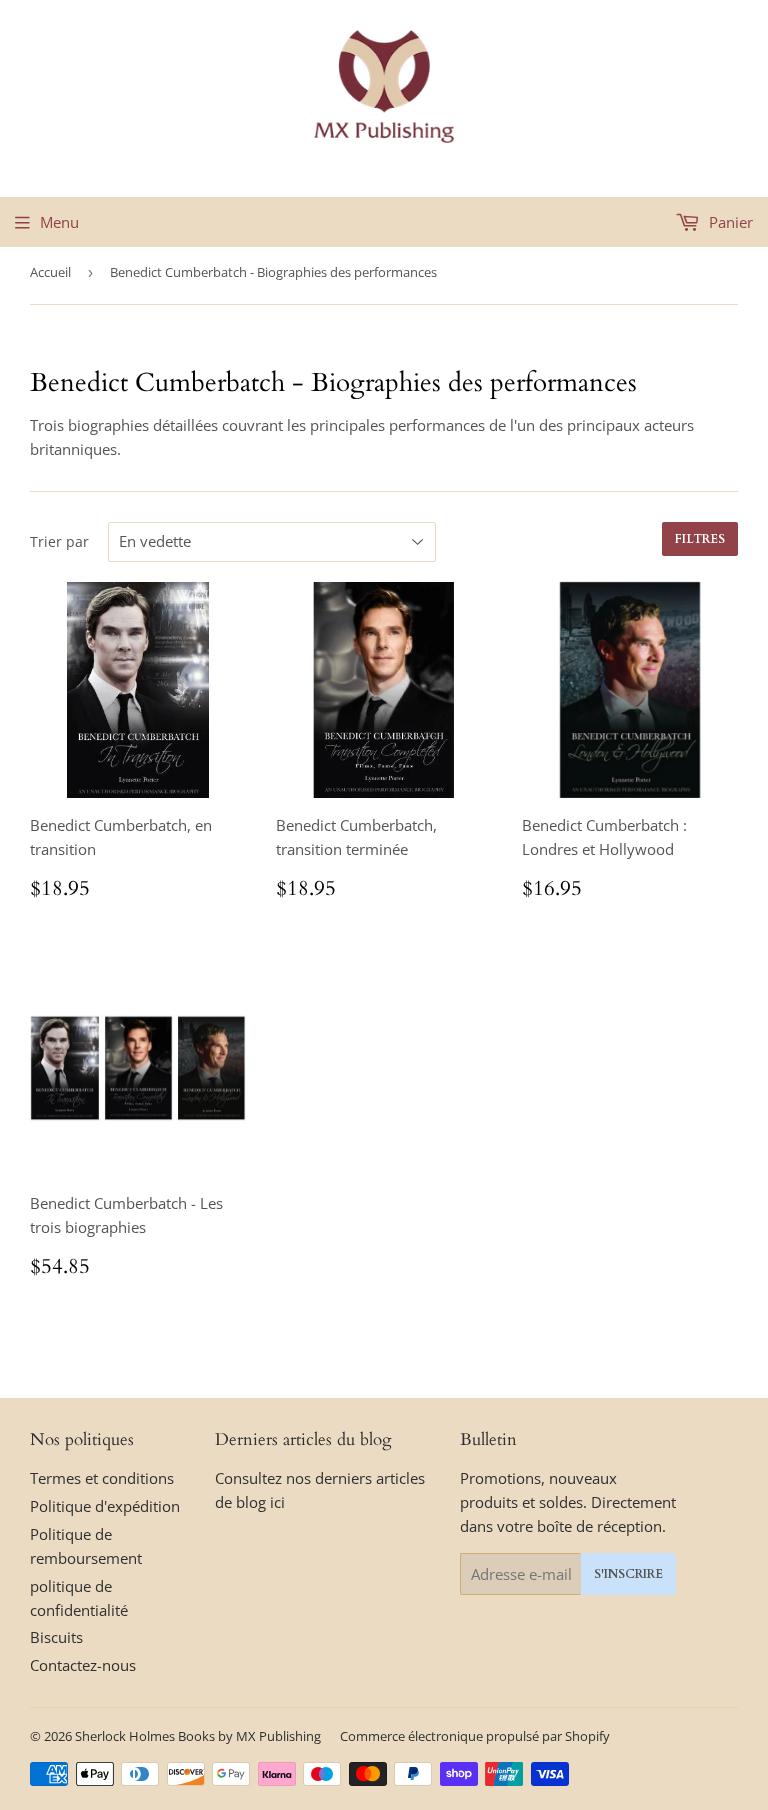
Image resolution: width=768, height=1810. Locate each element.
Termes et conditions (102, 1478)
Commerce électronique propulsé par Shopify (475, 1736)
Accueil (50, 272)
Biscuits (56, 1637)
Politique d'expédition (105, 1506)
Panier (729, 222)
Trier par (59, 541)
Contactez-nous (83, 1665)
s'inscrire (628, 1574)
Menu (59, 222)
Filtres (700, 539)
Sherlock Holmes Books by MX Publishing (198, 1736)
